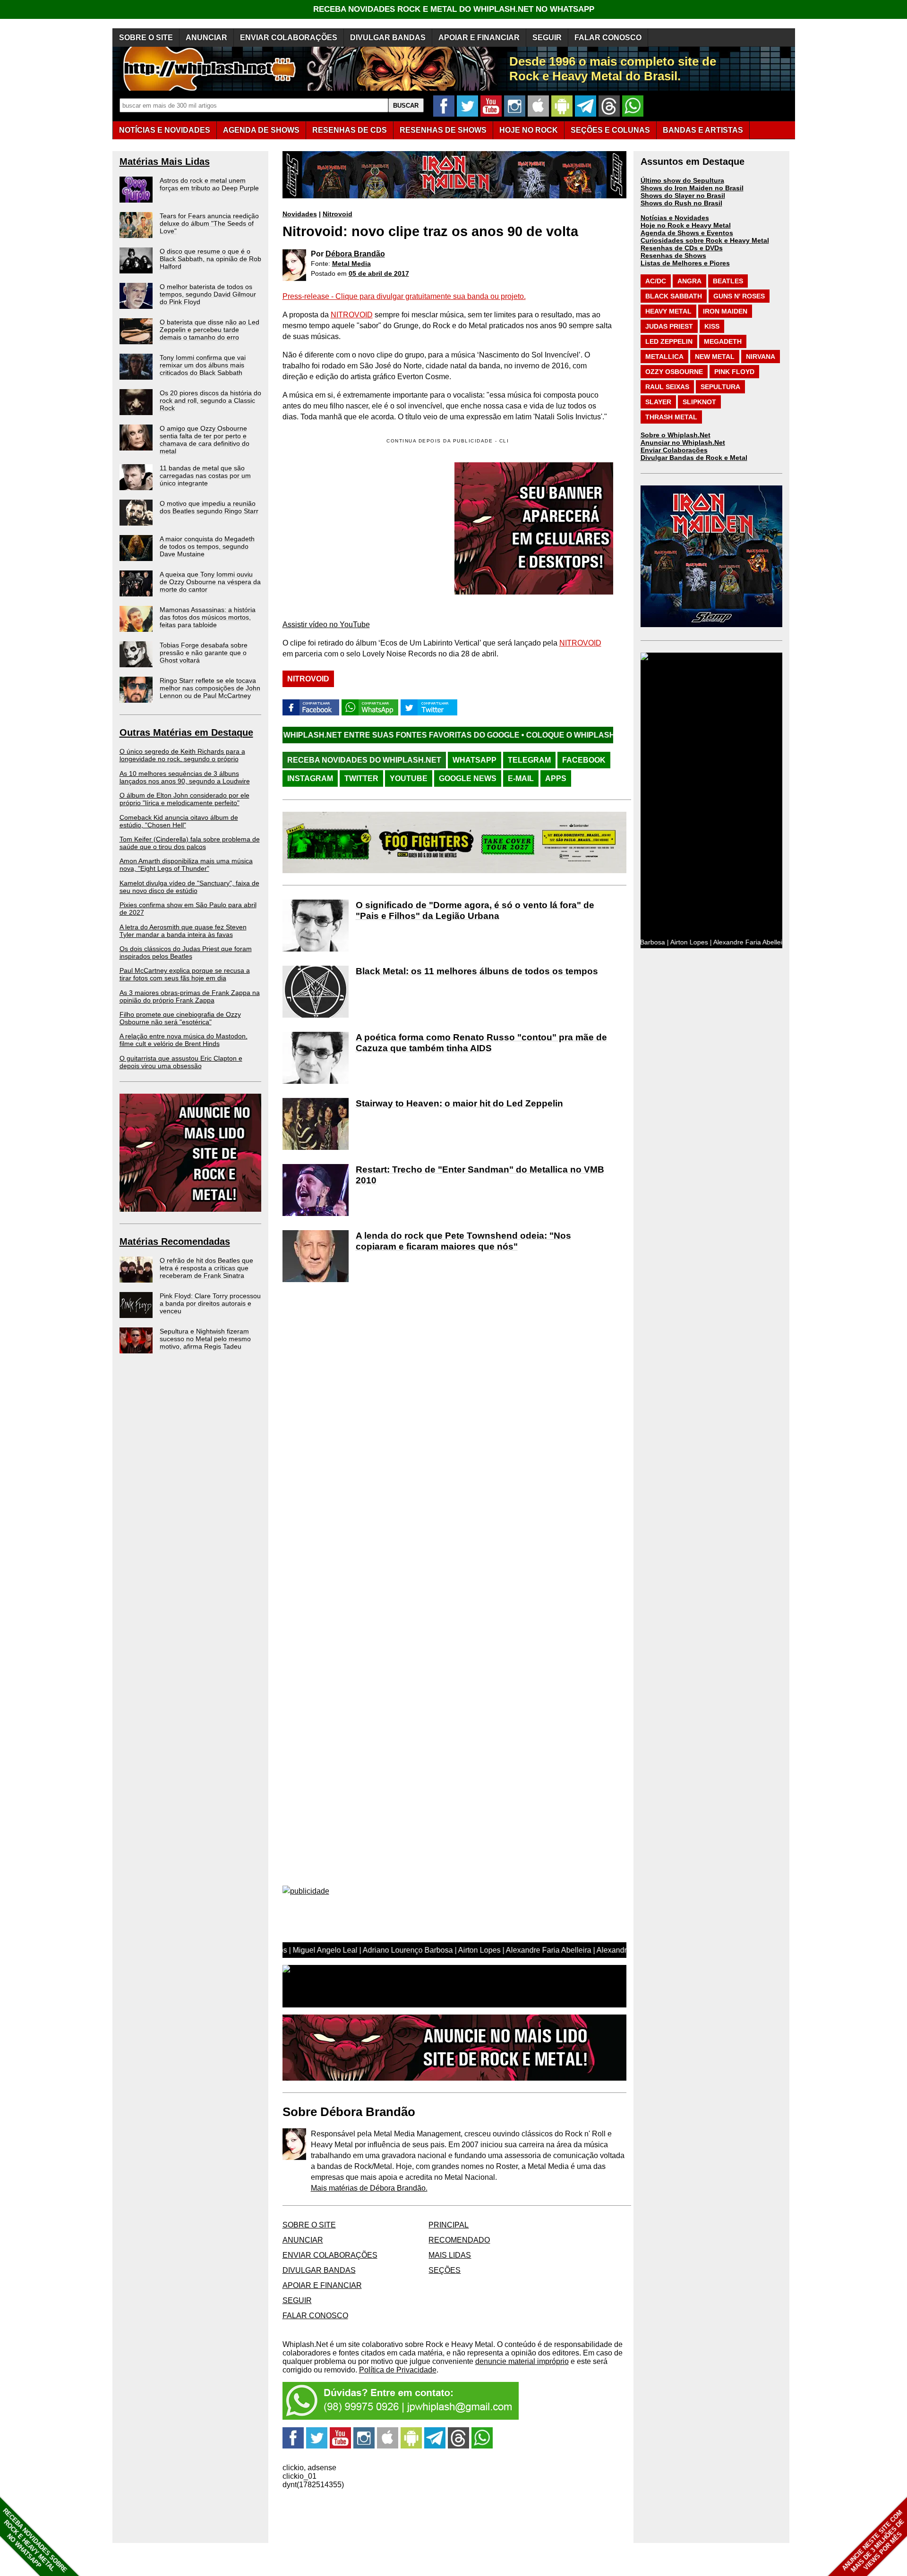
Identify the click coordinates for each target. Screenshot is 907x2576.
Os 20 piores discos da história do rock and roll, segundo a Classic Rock (210, 400)
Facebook (584, 760)
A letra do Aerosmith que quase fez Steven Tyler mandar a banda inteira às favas (183, 931)
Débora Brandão (355, 254)
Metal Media (351, 264)
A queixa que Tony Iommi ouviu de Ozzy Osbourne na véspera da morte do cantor (210, 582)
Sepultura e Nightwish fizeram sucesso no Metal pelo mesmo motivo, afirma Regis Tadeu (205, 1339)
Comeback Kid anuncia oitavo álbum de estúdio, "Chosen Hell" (179, 821)
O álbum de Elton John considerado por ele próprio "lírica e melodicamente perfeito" (184, 799)
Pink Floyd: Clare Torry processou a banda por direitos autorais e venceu (210, 1303)
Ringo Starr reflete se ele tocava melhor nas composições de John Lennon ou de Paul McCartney (210, 688)
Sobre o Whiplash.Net (676, 435)
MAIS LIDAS (450, 2255)
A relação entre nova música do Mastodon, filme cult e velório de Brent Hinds (184, 1040)
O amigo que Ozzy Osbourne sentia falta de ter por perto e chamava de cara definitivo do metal (205, 440)
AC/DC (656, 281)
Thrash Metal (671, 417)
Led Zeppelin (669, 341)
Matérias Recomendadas (175, 1241)
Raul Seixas (667, 387)
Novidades (300, 214)
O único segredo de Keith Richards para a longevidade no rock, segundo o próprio (182, 755)
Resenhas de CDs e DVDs (682, 248)
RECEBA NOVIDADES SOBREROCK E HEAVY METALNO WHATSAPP (35, 2540)
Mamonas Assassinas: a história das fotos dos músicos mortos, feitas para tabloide (208, 617)
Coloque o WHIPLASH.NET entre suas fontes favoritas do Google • (548, 735)
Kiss (712, 326)
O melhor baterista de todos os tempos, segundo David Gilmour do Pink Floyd (208, 294)
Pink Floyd (734, 372)
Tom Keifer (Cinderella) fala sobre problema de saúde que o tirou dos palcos (190, 843)
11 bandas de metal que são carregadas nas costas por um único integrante (205, 476)
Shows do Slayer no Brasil (683, 196)
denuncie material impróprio (522, 2361)
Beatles (728, 281)
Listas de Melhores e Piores (685, 263)
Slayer (658, 402)
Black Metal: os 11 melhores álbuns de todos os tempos (477, 971)
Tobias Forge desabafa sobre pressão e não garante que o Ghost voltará (204, 653)
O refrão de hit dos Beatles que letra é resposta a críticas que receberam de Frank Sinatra (206, 1268)
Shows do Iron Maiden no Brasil (692, 188)
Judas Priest (669, 326)
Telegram (529, 760)
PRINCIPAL (449, 2225)
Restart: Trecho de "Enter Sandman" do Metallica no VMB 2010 (480, 1175)
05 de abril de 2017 (379, 273)
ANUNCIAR (206, 38)
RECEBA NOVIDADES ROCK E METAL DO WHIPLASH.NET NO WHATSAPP (454, 9)
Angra (689, 281)
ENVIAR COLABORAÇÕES (289, 38)
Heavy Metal (668, 311)
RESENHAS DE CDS (350, 130)
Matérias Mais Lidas (165, 162)
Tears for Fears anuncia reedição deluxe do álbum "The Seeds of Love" (209, 223)
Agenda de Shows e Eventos (687, 233)
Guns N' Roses (739, 296)
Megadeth (723, 341)
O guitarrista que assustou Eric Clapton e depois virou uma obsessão (181, 1062)
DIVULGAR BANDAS (388, 38)
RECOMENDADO (459, 2240)
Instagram (310, 778)
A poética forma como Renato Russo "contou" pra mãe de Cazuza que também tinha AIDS (481, 1043)
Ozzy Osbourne (674, 372)
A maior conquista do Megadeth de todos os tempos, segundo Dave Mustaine (207, 546)
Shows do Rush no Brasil (681, 203)
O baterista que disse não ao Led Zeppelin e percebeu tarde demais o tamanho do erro (210, 330)
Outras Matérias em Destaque (186, 732)
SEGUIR (547, 38)
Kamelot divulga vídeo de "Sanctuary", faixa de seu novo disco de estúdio (189, 887)
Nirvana (761, 357)
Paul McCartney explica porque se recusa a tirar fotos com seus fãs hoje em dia (185, 974)
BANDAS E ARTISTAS (703, 130)
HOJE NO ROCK (529, 130)
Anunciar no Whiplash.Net (683, 442)
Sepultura (720, 387)
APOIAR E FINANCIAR (479, 38)
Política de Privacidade (398, 2370)
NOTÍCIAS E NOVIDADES (165, 130)
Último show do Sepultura (682, 180)
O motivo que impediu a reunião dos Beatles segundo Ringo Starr (209, 507)
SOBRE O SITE (146, 38)
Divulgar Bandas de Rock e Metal (694, 458)
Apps (556, 778)
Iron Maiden (725, 311)
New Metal (715, 357)
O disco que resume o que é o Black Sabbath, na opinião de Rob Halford (210, 259)
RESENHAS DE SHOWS (443, 130)
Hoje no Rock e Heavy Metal (686, 225)
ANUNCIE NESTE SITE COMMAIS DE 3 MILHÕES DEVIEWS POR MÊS (873, 2541)
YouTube (409, 778)
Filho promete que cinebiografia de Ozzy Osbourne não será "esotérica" (180, 1018)
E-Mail (521, 778)
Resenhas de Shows (673, 255)
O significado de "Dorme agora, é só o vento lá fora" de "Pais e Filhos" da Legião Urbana (475, 910)
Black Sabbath (674, 296)
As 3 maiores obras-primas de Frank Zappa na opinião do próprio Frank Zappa (190, 996)
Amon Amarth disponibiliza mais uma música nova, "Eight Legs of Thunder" (186, 865)
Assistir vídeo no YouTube (326, 625)
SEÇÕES (610, 130)
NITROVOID (352, 315)
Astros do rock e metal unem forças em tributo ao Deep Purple (209, 184)
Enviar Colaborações (674, 450)
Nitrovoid (338, 214)
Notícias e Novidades (675, 218)
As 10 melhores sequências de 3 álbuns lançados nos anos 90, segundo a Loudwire (185, 777)
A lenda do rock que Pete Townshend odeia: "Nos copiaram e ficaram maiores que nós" (463, 1241)
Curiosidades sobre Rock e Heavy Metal (705, 240)
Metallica (664, 357)
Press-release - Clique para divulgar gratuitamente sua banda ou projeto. (404, 296)
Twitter (361, 778)
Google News (468, 778)
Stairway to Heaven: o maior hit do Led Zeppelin (459, 1103)
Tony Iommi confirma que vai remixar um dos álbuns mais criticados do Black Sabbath (203, 365)
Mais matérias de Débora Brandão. (369, 2188)
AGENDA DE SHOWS (261, 130)
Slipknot (699, 402)
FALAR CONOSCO (608, 38)
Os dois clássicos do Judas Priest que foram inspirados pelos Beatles (186, 952)
